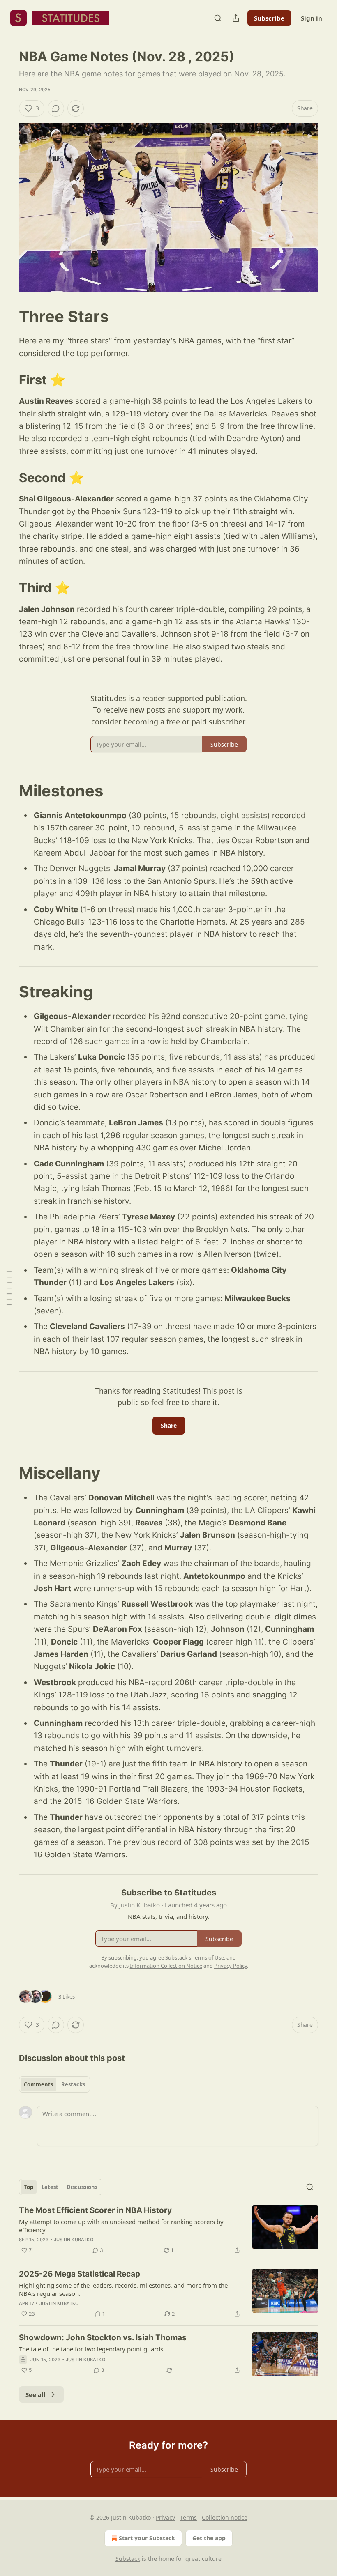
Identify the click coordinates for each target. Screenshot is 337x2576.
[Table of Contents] (9, 1288)
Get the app (209, 2538)
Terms (188, 2517)
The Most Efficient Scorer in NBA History (95, 2210)
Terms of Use (208, 1957)
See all (36, 2394)
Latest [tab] (50, 2187)
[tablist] (54, 2084)
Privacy (165, 2517)
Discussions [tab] (82, 2187)
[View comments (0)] (56, 108)
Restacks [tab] (73, 2084)
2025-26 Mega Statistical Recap (80, 2274)
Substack (128, 2559)
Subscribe (269, 18)
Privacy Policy (231, 1966)
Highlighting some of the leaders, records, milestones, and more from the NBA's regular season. (123, 2289)
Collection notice (225, 2517)
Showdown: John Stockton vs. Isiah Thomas (103, 2338)
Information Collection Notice (166, 1966)
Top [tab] (29, 2187)
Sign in (312, 18)
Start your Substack (147, 2538)
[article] (168, 2230)
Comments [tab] (38, 2084)
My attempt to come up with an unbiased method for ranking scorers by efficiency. (121, 2226)
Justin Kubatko (74, 2240)
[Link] (7, 316)
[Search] (218, 18)
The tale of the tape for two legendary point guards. (92, 2349)
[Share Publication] (236, 18)
